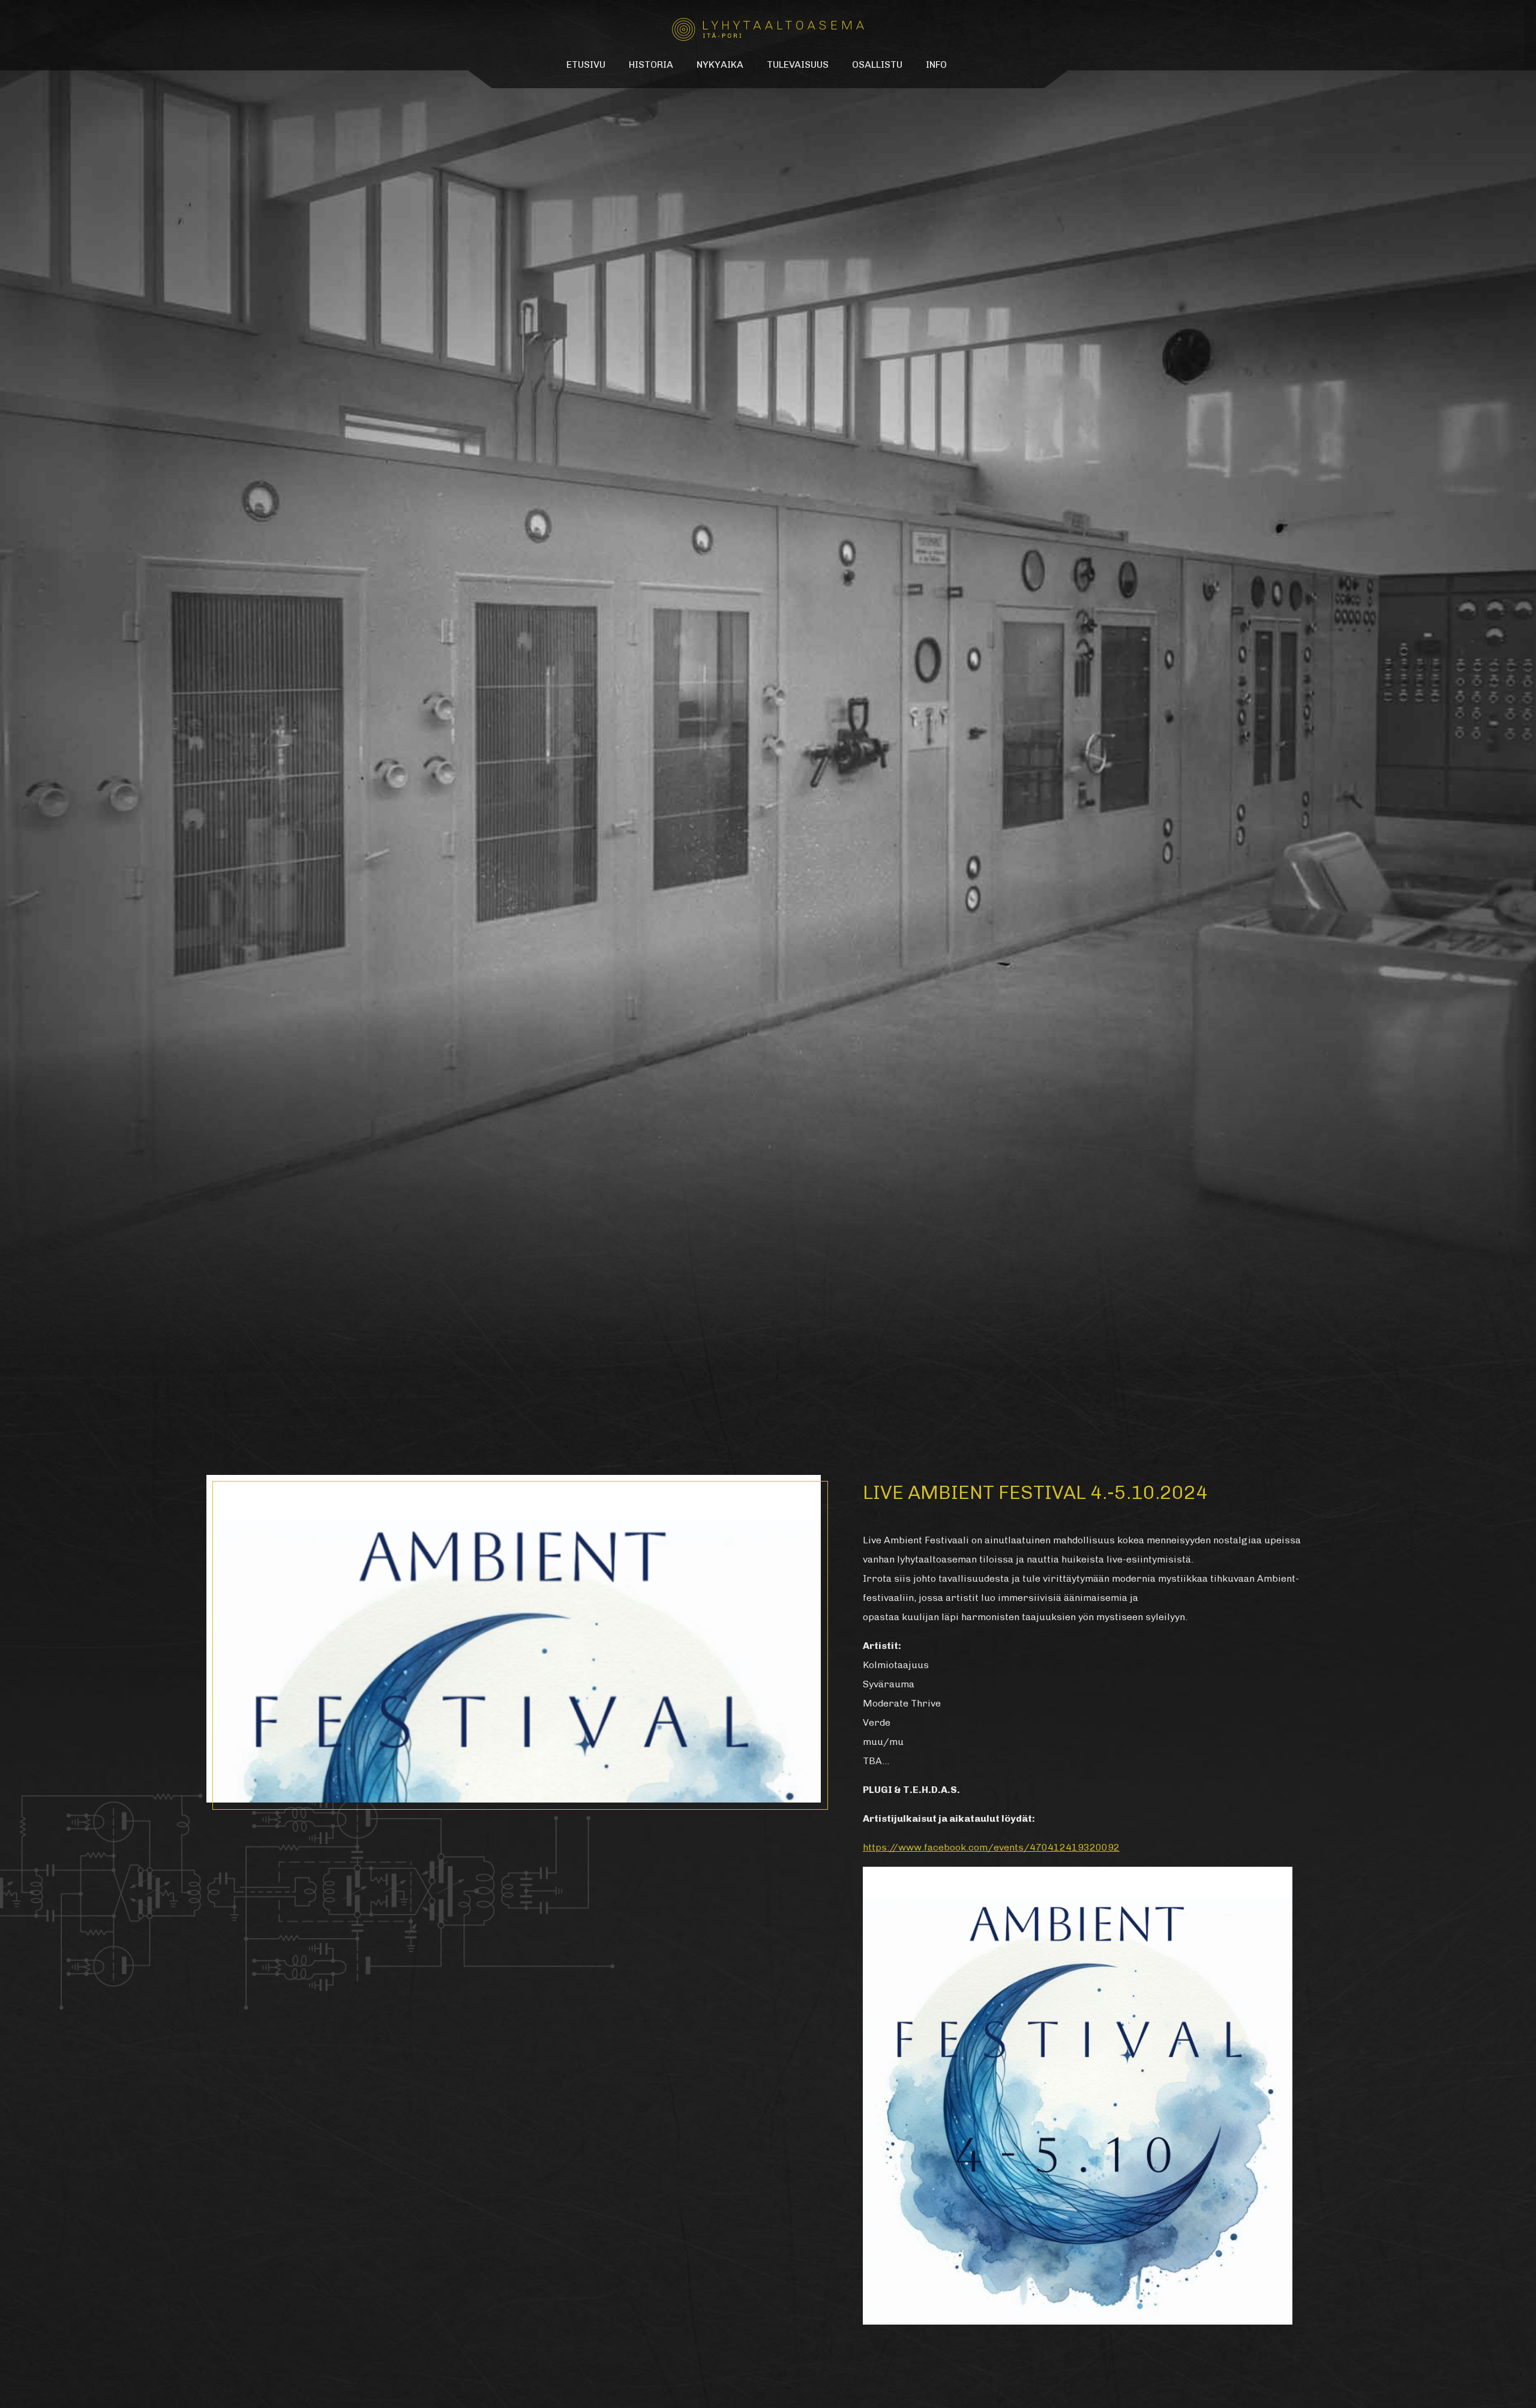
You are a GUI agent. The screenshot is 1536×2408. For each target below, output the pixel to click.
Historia (651, 65)
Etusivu (586, 65)
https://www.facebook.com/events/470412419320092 (991, 1847)
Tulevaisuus (798, 65)
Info (936, 65)
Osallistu (877, 65)
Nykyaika (720, 65)
